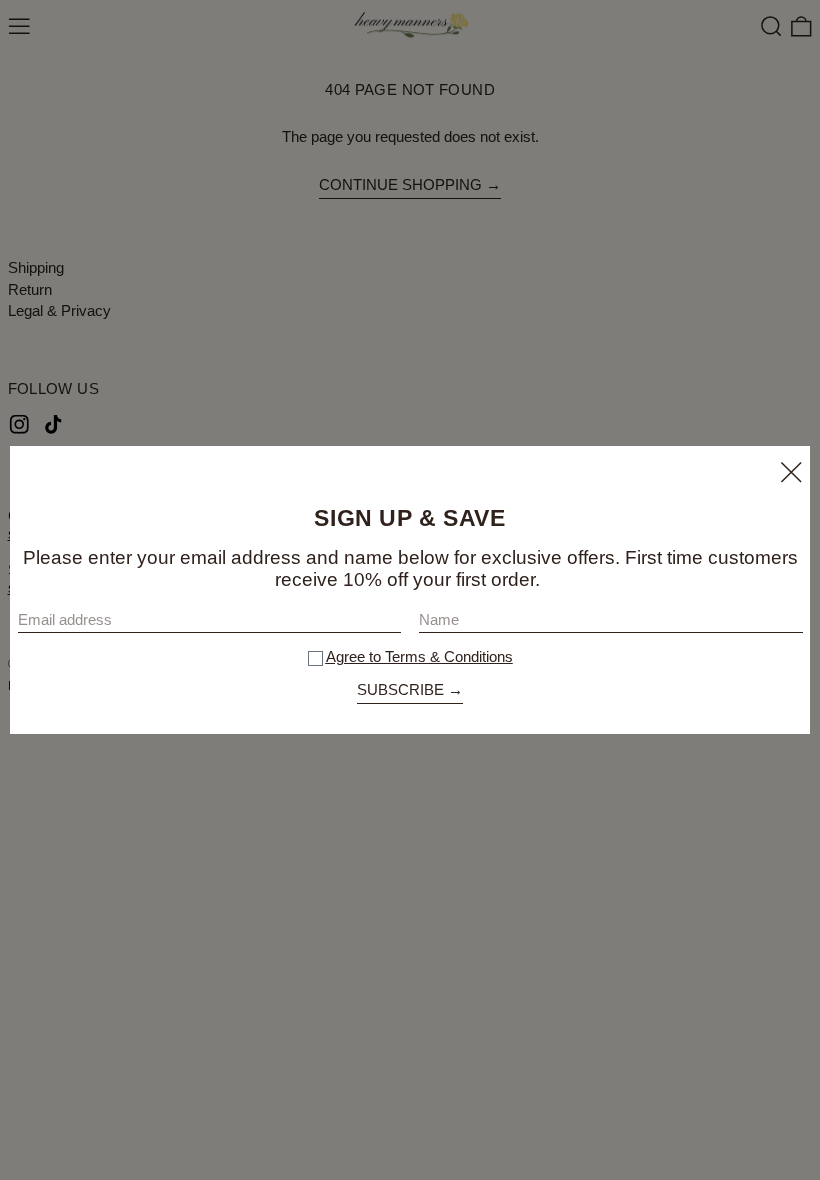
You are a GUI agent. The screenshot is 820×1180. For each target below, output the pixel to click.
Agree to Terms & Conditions (419, 656)
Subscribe (400, 689)
